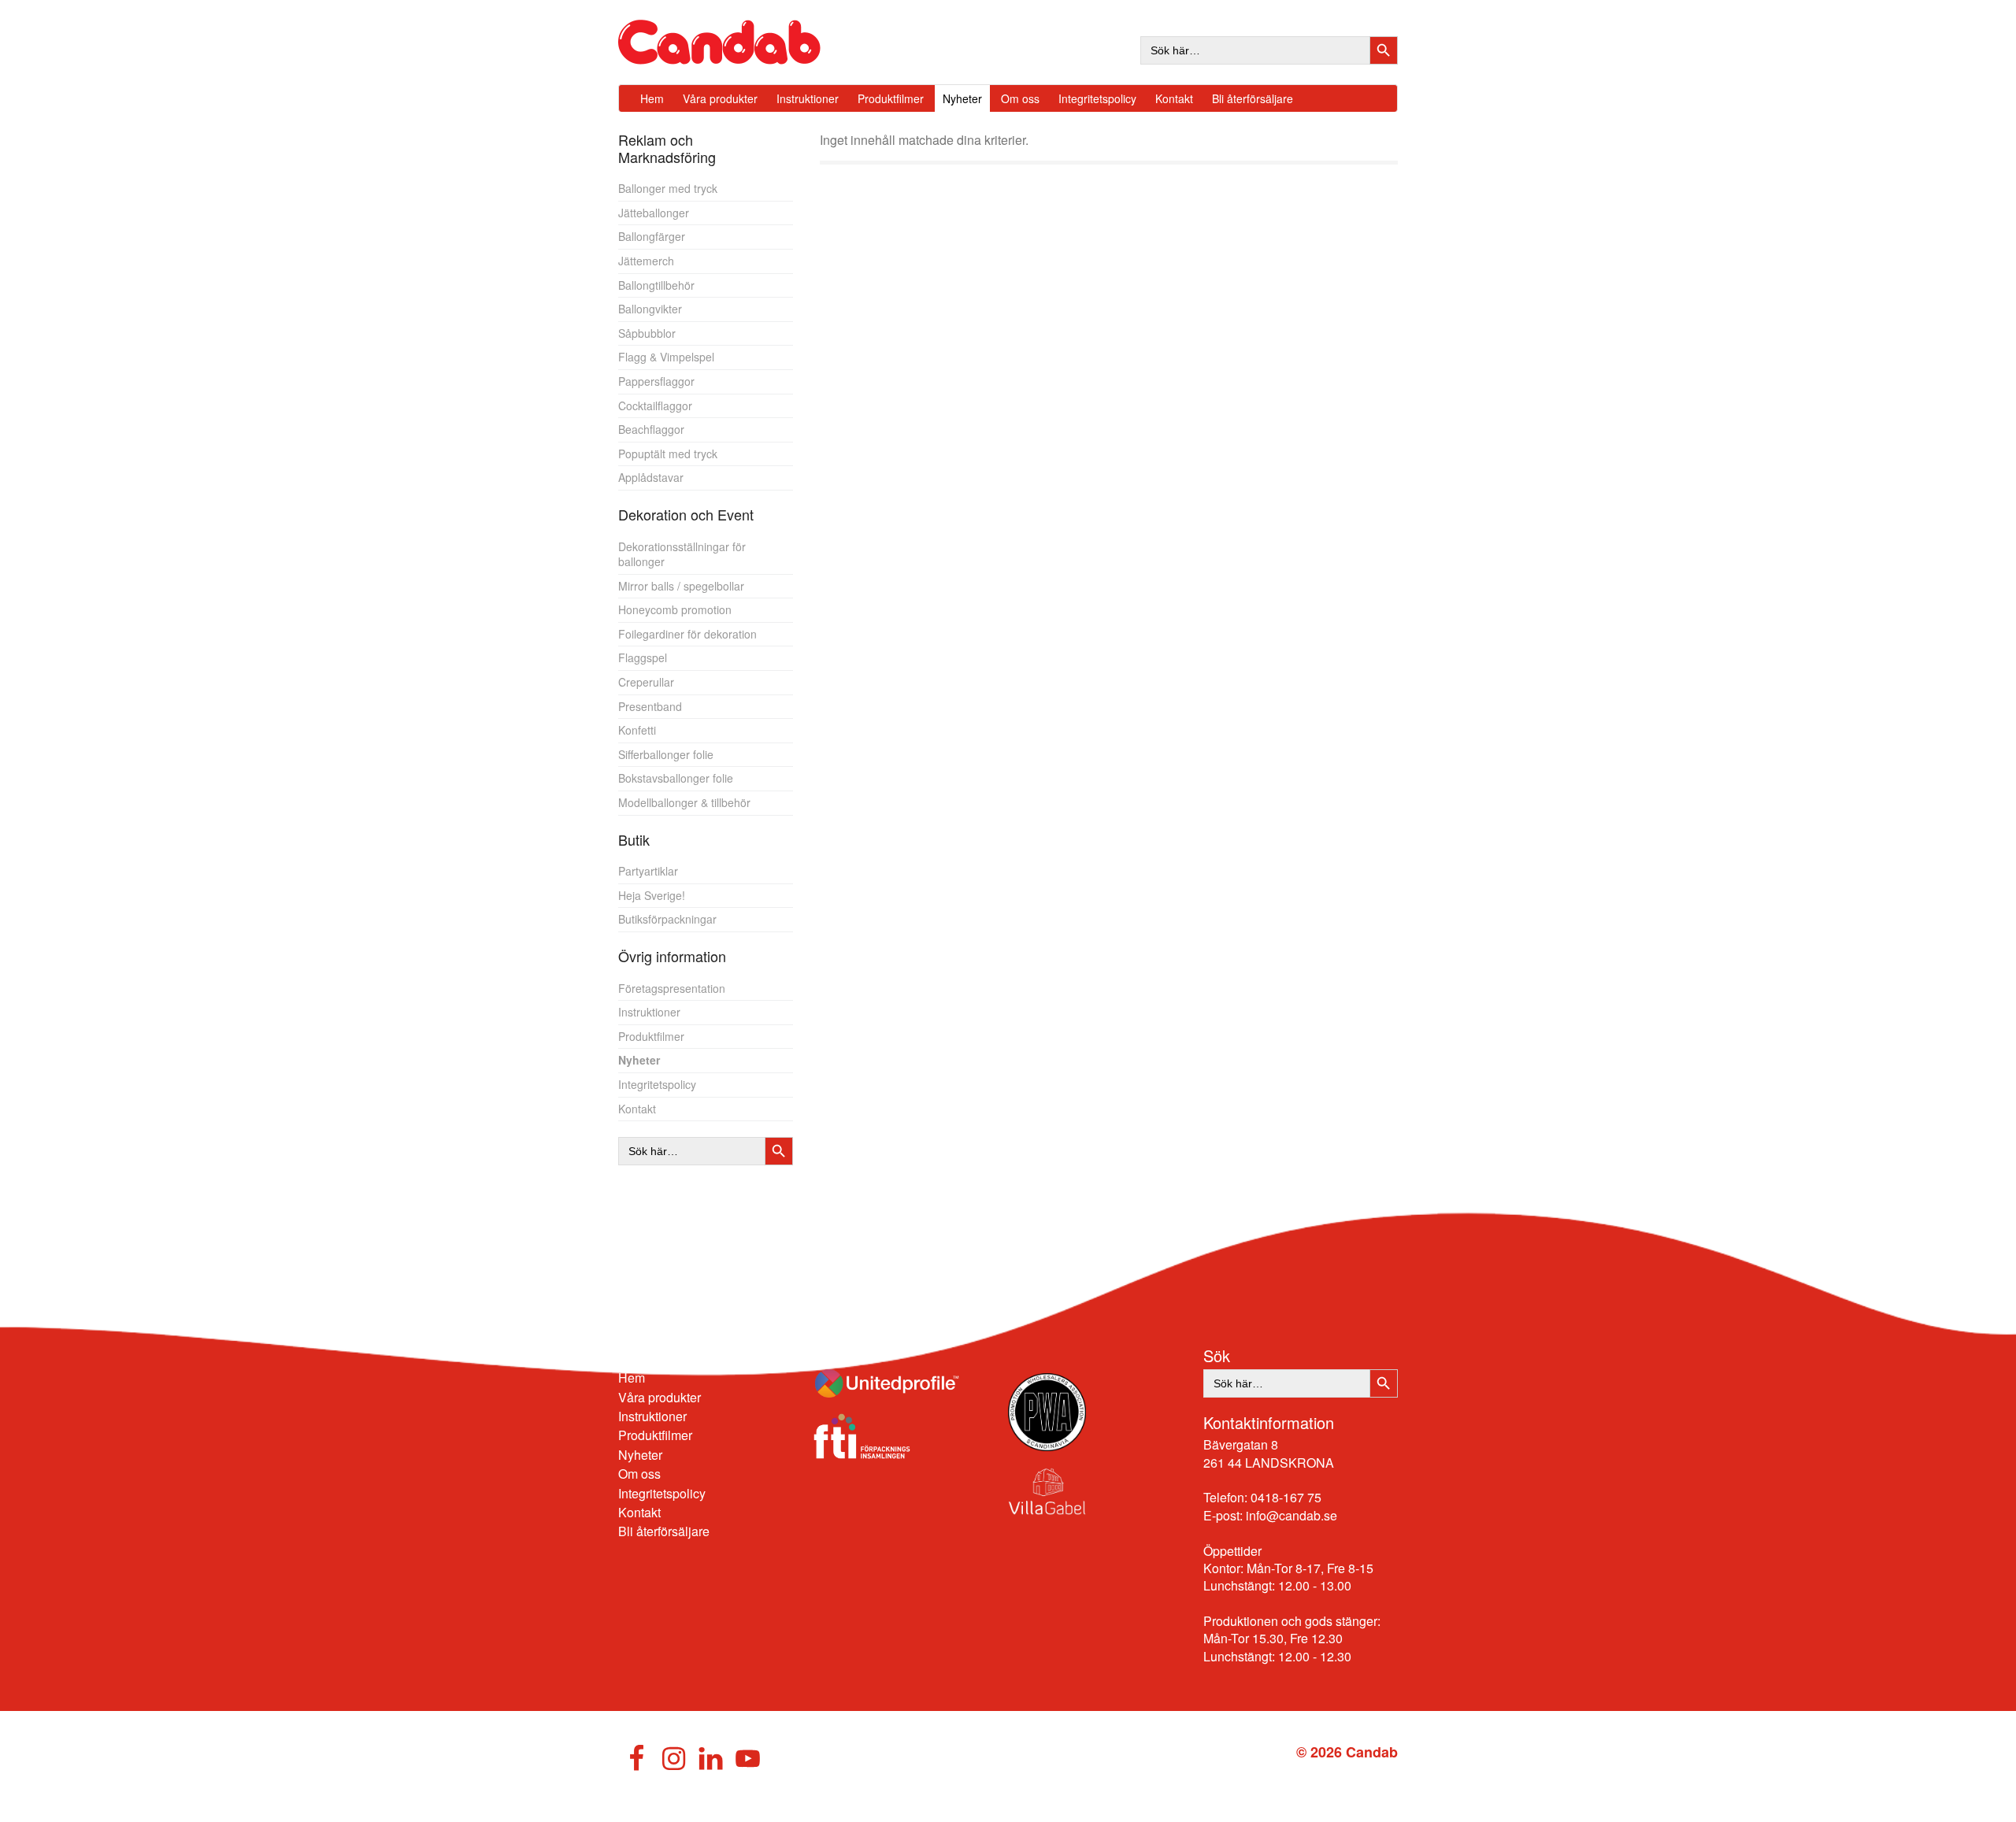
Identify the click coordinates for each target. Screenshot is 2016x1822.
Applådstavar (651, 477)
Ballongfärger (652, 236)
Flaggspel (643, 657)
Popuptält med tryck (668, 454)
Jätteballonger (654, 213)
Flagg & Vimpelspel (666, 357)
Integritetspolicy (657, 1084)
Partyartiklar (648, 871)
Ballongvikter (650, 309)
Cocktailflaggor (655, 406)
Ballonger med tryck (668, 188)
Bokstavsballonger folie (676, 778)
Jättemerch (646, 261)
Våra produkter (660, 1397)
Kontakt (637, 1109)
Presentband (650, 706)
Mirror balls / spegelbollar (681, 586)
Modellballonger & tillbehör (684, 802)
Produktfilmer (651, 1036)
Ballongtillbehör (656, 285)
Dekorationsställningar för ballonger (682, 554)
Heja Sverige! (652, 895)
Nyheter (639, 1060)
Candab (736, 42)
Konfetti (637, 730)
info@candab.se (1291, 1515)
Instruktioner (649, 1012)
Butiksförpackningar (667, 919)
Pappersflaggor (656, 381)
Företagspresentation (672, 988)
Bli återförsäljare (664, 1531)
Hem (632, 1378)
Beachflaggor (651, 429)
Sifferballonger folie (666, 754)
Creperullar (646, 682)
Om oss (639, 1474)
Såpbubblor (647, 333)
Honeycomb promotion (675, 609)
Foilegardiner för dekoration (687, 634)
